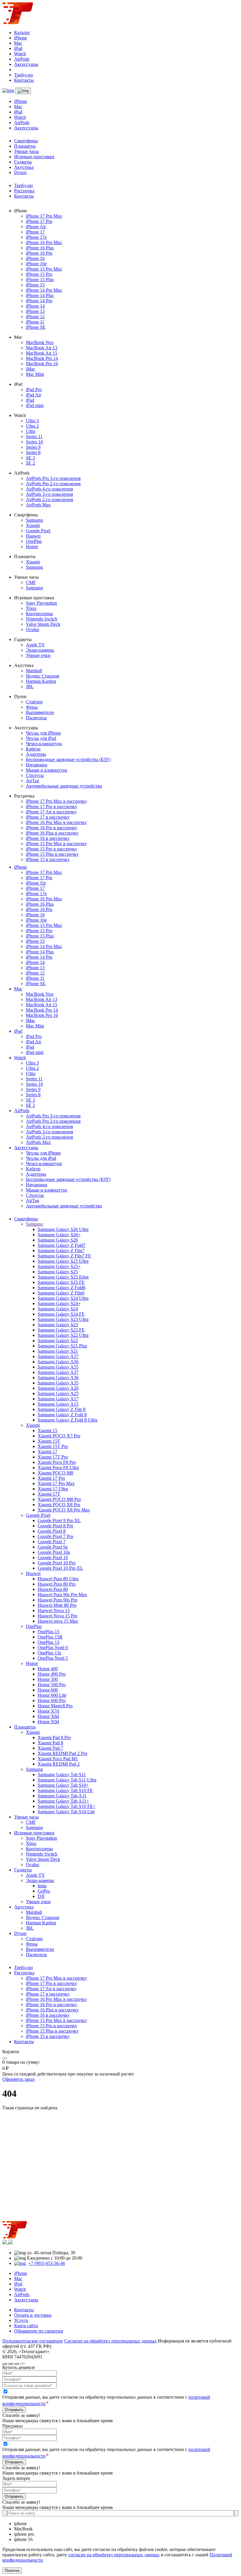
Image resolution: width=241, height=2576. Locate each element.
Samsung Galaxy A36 (58, 1378)
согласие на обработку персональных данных (114, 2555)
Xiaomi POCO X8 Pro (59, 1505)
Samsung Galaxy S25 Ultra (63, 1261)
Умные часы (26, 151)
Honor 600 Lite (52, 1695)
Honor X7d (48, 1711)
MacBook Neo (40, 342)
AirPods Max (38, 505)
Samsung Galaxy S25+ (59, 1266)
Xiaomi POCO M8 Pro (59, 1499)
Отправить (14, 2410)
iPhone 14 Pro (39, 301)
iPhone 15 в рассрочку (48, 859)
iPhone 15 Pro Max (44, 269)
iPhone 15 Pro (39, 274)
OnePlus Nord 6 (53, 1647)
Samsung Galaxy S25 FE (61, 1282)
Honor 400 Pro (52, 1674)
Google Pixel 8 (52, 1531)
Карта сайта (26, 2326)
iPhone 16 (35, 258)
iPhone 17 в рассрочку (48, 817)
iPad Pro (34, 389)
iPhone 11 (35, 322)
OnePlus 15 (48, 1632)
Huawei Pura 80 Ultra (58, 1579)
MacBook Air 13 (42, 348)
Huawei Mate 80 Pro (57, 1605)
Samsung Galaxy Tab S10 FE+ (67, 1806)
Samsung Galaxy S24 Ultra (63, 1298)
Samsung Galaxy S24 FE (61, 1314)
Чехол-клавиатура (44, 744)
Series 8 (33, 452)
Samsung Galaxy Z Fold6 (62, 1288)
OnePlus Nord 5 (53, 1658)
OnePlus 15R (50, 1637)
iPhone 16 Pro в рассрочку (52, 828)
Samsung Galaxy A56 (58, 1362)
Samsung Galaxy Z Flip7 (61, 1251)
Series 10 (34, 442)
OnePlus (34, 541)
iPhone (21, 38)
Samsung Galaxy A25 (58, 1393)
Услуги (21, 2320)
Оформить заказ (18, 2079)
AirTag (32, 781)
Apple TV (35, 645)
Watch (20, 54)
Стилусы (35, 775)
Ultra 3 (32, 421)
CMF (31, 582)
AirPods (22, 59)
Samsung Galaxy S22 (58, 1340)
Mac (18, 43)
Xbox (31, 608)
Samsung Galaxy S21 (58, 1351)
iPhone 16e (36, 264)
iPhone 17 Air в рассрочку (51, 812)
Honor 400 (48, 1669)
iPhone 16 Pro (39, 253)
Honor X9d (48, 1722)
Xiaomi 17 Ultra (53, 1489)
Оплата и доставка (33, 2315)
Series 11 (34, 437)
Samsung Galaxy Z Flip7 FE (64, 1256)
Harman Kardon (41, 681)
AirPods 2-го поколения (49, 499)
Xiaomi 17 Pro (51, 1478)
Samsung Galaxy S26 (58, 1240)
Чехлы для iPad (41, 738)
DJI (41, 1896)
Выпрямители (40, 712)
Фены (32, 707)
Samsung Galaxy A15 (58, 1404)
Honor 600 (48, 1690)
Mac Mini (35, 374)
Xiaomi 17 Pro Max (56, 1483)
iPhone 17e (36, 237)
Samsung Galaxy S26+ (59, 1235)
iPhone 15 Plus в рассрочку (52, 854)
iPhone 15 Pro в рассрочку (52, 849)
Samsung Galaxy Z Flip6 (61, 1293)
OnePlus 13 (48, 1642)
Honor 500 (48, 1679)
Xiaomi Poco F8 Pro (57, 1462)
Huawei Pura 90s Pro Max (62, 1595)
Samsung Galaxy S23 (58, 1325)
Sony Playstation (41, 603)
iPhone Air (36, 227)
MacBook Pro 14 (42, 358)
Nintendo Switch (42, 619)
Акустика (24, 167)
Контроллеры (39, 614)
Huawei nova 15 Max (58, 1621)
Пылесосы (36, 718)
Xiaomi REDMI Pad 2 (59, 1764)
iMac (31, 369)
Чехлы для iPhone (43, 733)
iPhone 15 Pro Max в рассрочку (56, 844)
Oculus (32, 629)
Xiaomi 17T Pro (53, 1457)
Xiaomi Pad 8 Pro (54, 1737)
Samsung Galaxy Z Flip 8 (62, 1409)
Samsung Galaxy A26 (58, 1388)
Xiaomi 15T (49, 1441)
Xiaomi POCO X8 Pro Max (64, 1510)
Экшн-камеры (40, 650)
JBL (30, 686)
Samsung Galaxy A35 (58, 1383)
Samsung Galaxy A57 (58, 1356)
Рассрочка (24, 191)
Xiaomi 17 (47, 1452)
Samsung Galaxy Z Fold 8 (62, 1415)
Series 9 (33, 447)
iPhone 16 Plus (40, 248)
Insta (42, 1886)
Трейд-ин (24, 75)
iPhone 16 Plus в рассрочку (52, 833)
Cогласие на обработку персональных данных (110, 2341)
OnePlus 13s (49, 1653)
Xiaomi (33, 525)
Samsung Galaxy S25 (58, 1272)
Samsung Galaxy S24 (58, 1309)
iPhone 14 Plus (40, 295)
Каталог (22, 32)
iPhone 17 (35, 232)
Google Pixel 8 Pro (55, 1526)
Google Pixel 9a (53, 1547)
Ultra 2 (32, 426)
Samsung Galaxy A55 (58, 1367)
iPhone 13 (35, 311)
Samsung (34, 520)
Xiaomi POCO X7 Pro (59, 1436)
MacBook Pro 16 (42, 364)
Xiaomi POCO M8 (55, 1473)
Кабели (33, 749)
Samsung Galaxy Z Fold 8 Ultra (67, 1420)
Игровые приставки (34, 157)
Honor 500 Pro (52, 1685)
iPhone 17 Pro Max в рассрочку (56, 801)
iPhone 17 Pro (39, 221)
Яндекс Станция (42, 676)
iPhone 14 (35, 306)
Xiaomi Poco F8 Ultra (58, 1468)
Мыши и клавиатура (46, 770)
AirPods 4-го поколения (49, 489)
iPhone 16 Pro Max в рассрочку (56, 822)
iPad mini (35, 405)
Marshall (34, 671)
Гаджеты (23, 162)
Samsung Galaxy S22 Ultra (63, 1335)
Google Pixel (38, 531)
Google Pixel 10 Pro (57, 1563)
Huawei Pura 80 (53, 1589)
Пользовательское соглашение (33, 2341)
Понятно (12, 2571)
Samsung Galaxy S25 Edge (63, 1277)
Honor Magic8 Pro (55, 1706)
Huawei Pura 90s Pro (57, 1600)
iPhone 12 (35, 317)
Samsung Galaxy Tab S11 (62, 1775)
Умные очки (38, 655)
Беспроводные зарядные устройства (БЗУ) (68, 759)
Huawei (33, 536)
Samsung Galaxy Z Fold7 (62, 1245)
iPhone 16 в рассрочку (48, 838)
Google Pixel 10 (53, 1558)
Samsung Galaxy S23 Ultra (63, 1319)
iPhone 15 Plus (40, 280)
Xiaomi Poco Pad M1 (58, 1759)
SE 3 (30, 458)
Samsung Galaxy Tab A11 (62, 1796)
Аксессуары (26, 64)
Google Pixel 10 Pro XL (60, 1568)
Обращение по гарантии (39, 2331)
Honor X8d (48, 1716)
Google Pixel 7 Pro (55, 1536)
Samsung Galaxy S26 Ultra (63, 1229)
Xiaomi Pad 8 (50, 1743)
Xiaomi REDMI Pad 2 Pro (62, 1753)
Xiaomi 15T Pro (53, 1446)
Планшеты (25, 146)
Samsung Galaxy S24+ (59, 1303)
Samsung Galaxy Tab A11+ (63, 1801)
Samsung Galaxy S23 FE (61, 1330)
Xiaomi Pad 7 (50, 1748)
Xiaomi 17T (49, 1494)
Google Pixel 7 (52, 1542)
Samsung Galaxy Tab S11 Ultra (67, 1780)
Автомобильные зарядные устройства (64, 786)
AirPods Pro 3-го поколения (53, 478)
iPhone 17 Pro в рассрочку (52, 806)
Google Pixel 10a (54, 1552)
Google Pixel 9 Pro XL (59, 1520)
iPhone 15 (35, 285)
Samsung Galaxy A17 (58, 1399)
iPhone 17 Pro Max (44, 216)
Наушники (37, 765)
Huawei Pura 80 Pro (57, 1584)
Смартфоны (26, 141)
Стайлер (34, 702)
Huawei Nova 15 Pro (57, 1616)
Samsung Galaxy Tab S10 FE (65, 1790)
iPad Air (34, 395)
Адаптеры (36, 754)
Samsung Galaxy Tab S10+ (63, 1785)
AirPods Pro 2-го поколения (53, 484)
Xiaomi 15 (47, 1430)
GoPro (44, 1891)
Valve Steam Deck (43, 624)
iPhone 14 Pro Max (44, 290)
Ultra (31, 431)
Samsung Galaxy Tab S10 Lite (66, 1812)
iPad (18, 48)
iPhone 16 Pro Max (44, 242)
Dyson (20, 172)
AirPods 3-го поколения (49, 494)
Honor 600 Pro (52, 1700)
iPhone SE (36, 327)
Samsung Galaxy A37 (58, 1372)
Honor (32, 547)
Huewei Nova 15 (54, 1610)
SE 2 (30, 463)
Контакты (24, 80)
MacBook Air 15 (42, 353)
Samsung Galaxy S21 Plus (62, 1346)
